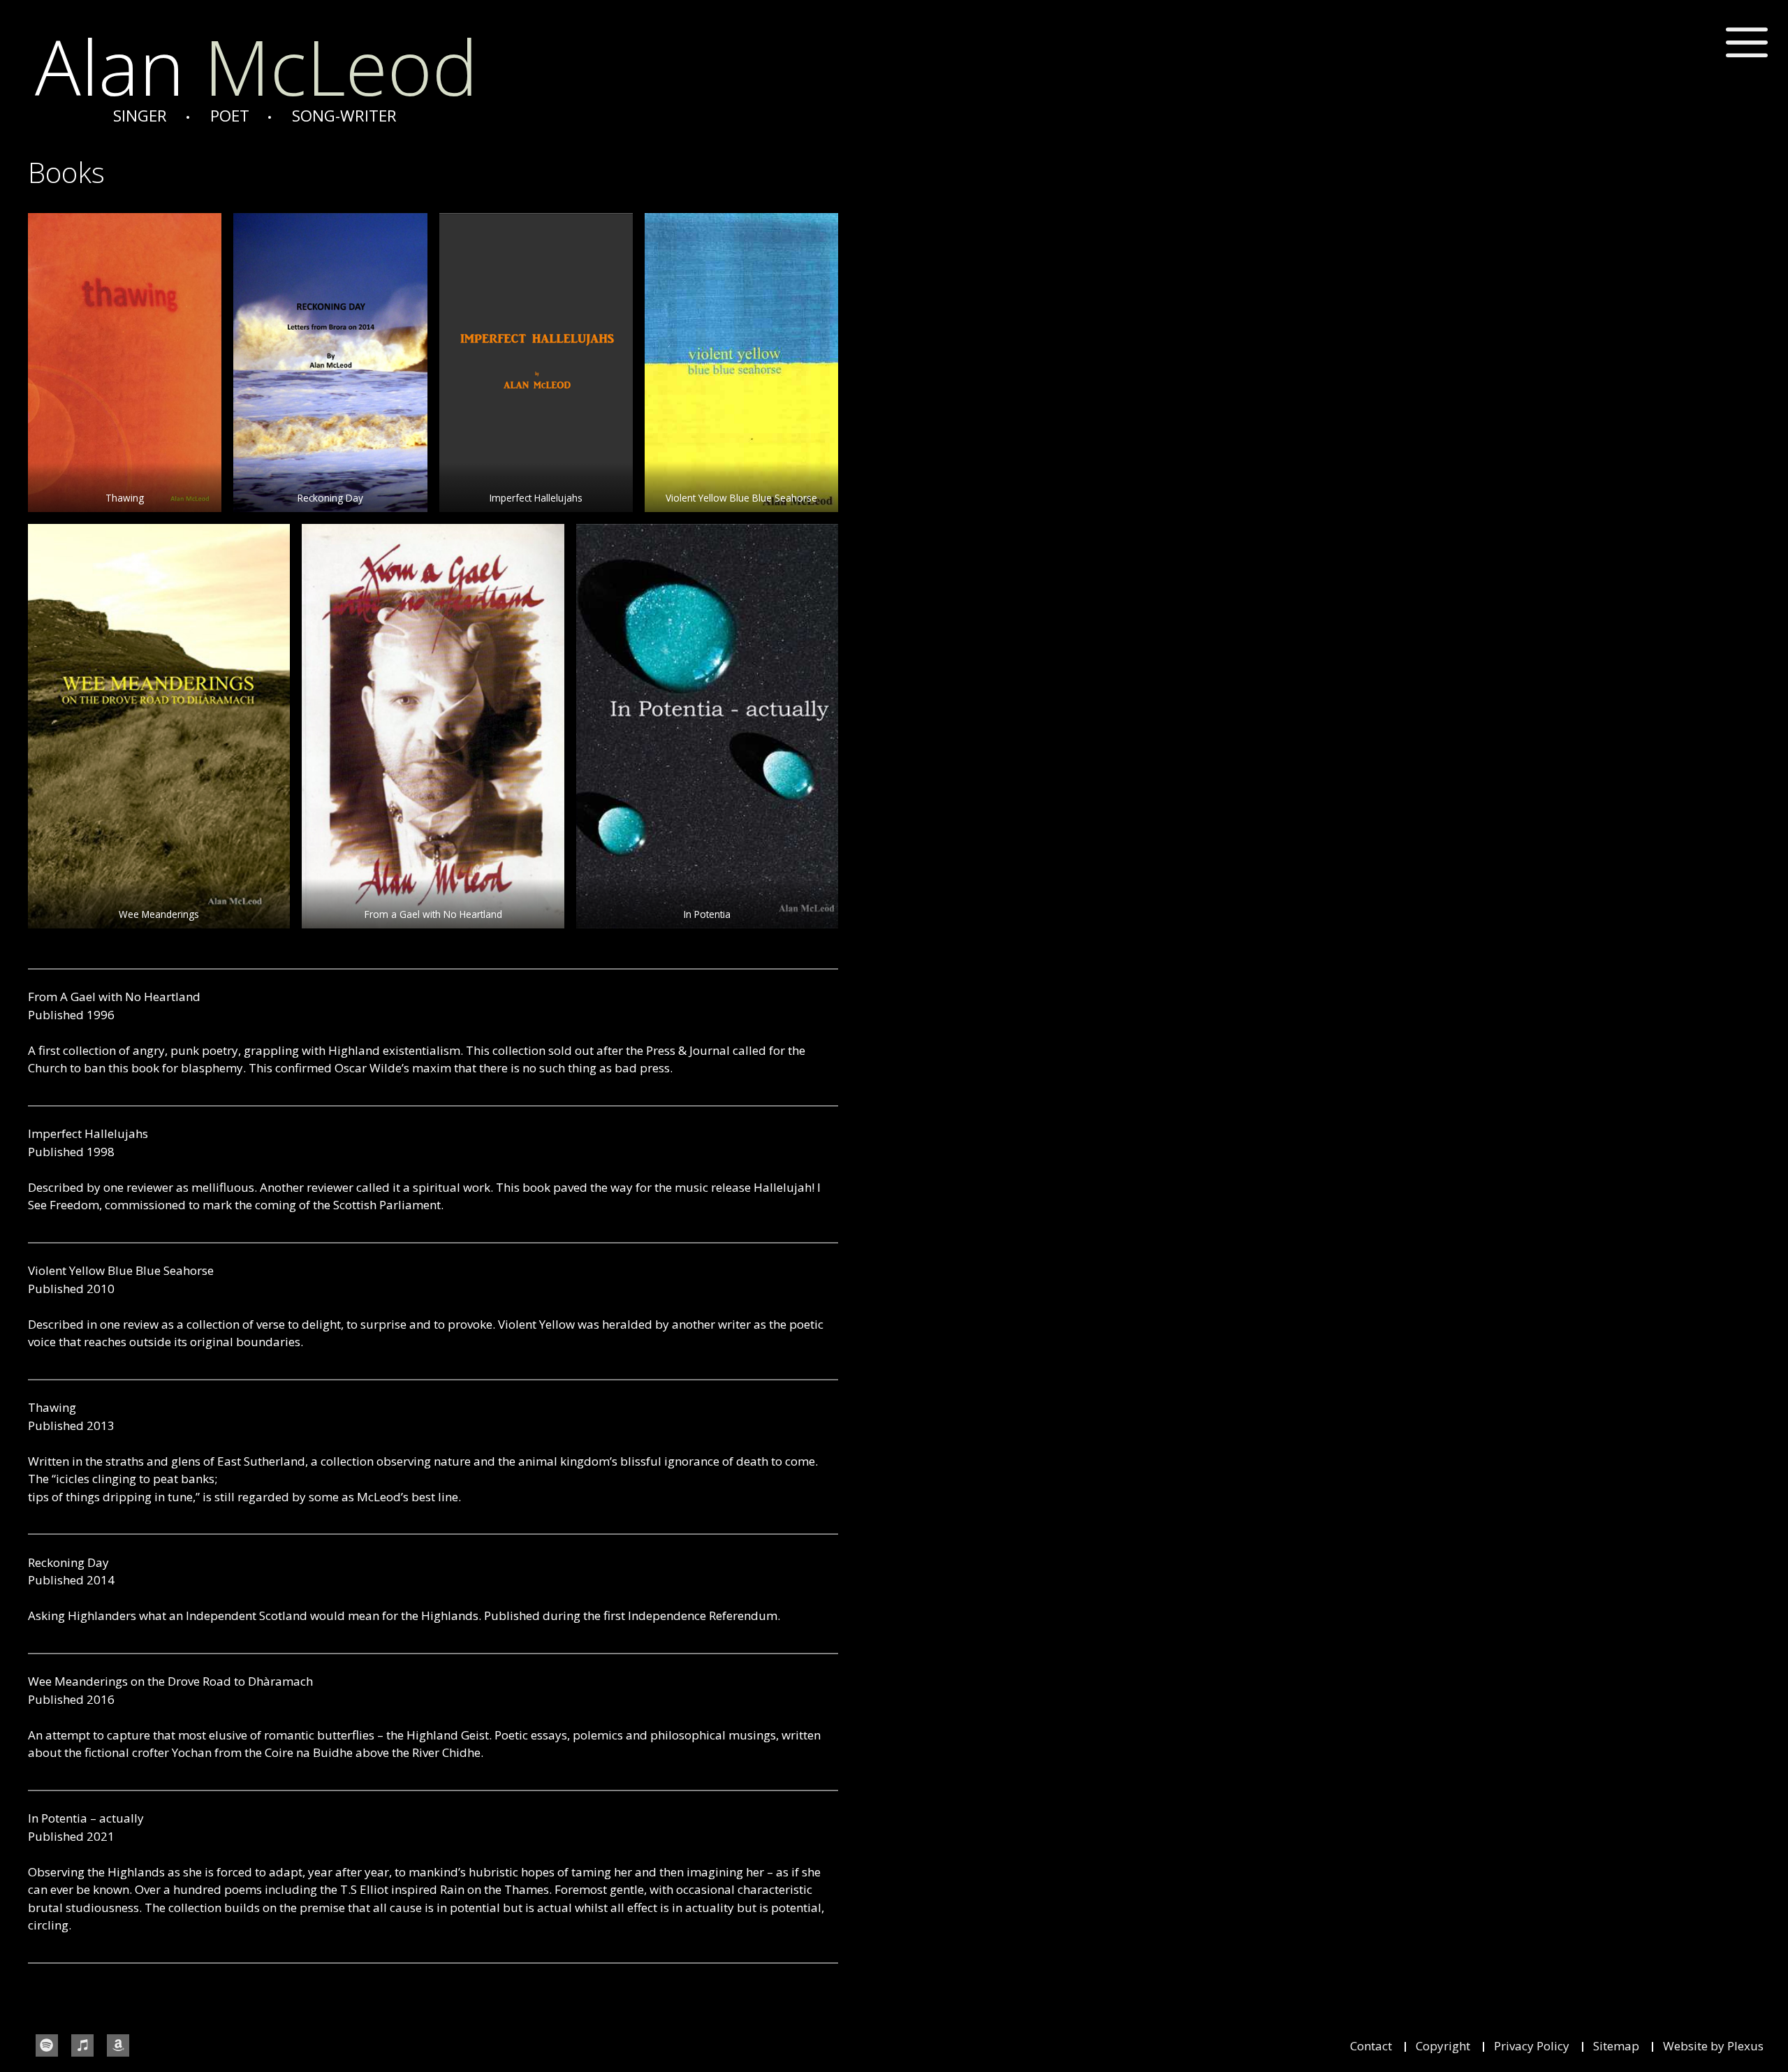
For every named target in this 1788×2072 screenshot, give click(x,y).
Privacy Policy (1532, 2046)
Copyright (1443, 2046)
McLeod (256, 66)
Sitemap (1616, 2046)
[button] (1747, 43)
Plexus (1745, 2046)
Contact (1371, 2046)
